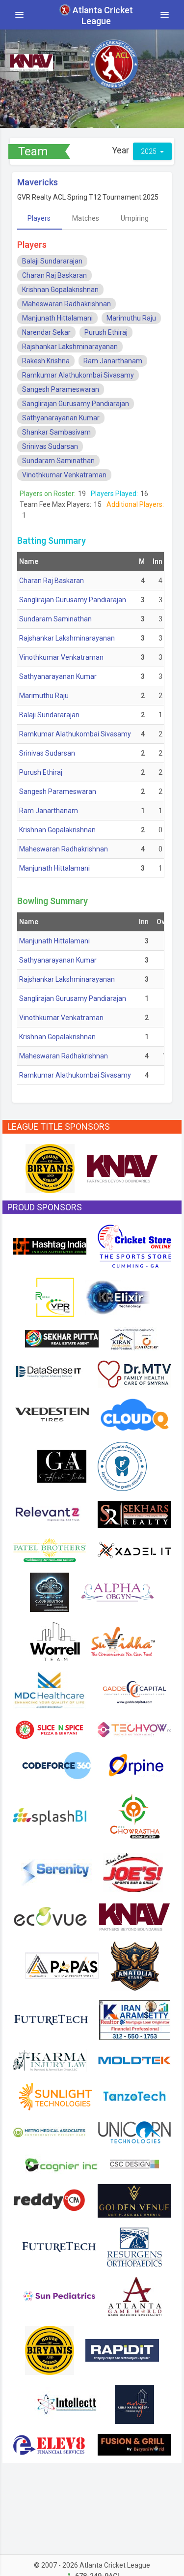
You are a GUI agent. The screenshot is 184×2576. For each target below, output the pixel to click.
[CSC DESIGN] (134, 2163)
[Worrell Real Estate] (55, 1640)
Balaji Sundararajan (52, 261)
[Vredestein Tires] (52, 1414)
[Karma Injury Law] (50, 2060)
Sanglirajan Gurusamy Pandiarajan (76, 404)
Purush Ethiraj (106, 332)
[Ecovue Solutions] (50, 1916)
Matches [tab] (86, 218)
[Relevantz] (50, 1514)
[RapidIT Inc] (122, 2349)
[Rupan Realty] (54, 1296)
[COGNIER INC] (62, 2163)
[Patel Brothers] (50, 1550)
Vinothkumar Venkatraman (64, 475)
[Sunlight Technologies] (55, 2095)
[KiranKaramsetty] (135, 2019)
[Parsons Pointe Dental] (122, 1465)
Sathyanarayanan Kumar (61, 418)
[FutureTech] (51, 2019)
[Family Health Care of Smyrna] (134, 1373)
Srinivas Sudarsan (50, 446)
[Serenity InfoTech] (56, 1872)
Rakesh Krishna (46, 361)
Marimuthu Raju (131, 318)
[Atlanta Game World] (134, 2295)
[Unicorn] (134, 2132)
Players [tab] (39, 218)
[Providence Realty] (134, 2403)
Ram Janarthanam (113, 361)
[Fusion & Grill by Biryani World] (134, 2444)
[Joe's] (133, 1872)
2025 (149, 151)
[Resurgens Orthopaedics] (134, 2246)
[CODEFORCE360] (57, 1765)
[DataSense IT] (50, 1373)
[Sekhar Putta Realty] (62, 1338)
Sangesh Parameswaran (61, 389)
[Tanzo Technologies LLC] (134, 2095)
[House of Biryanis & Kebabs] (50, 1168)
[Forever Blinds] (50, 1591)
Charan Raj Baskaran (54, 275)
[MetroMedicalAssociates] (50, 2132)
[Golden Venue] (134, 2200)
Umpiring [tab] (135, 218)
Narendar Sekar (46, 332)
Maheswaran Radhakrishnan (66, 304)
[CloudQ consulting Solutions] (134, 1414)
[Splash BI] (50, 1816)
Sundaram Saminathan (58, 461)
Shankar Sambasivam (56, 432)
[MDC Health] (50, 1689)
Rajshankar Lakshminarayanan (70, 347)
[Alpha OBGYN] (117, 1591)
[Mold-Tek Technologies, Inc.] (134, 2060)
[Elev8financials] (50, 2444)
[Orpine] (135, 1765)
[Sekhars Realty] (134, 1514)
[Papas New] (62, 1965)
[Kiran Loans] (134, 1338)
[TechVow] (134, 1729)
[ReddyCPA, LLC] (50, 2200)
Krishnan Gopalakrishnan (60, 290)
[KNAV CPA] (122, 1168)
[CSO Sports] (134, 1245)
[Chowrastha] (134, 1816)
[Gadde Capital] (134, 1689)
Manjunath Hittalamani (57, 318)
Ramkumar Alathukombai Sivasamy (78, 375)
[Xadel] (134, 1550)
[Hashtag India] (50, 1245)
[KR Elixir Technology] (118, 1296)
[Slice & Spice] (50, 1729)
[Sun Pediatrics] (59, 2295)
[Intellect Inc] (67, 2403)
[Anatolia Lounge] (134, 1965)
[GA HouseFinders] (62, 1465)
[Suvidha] (123, 1640)
